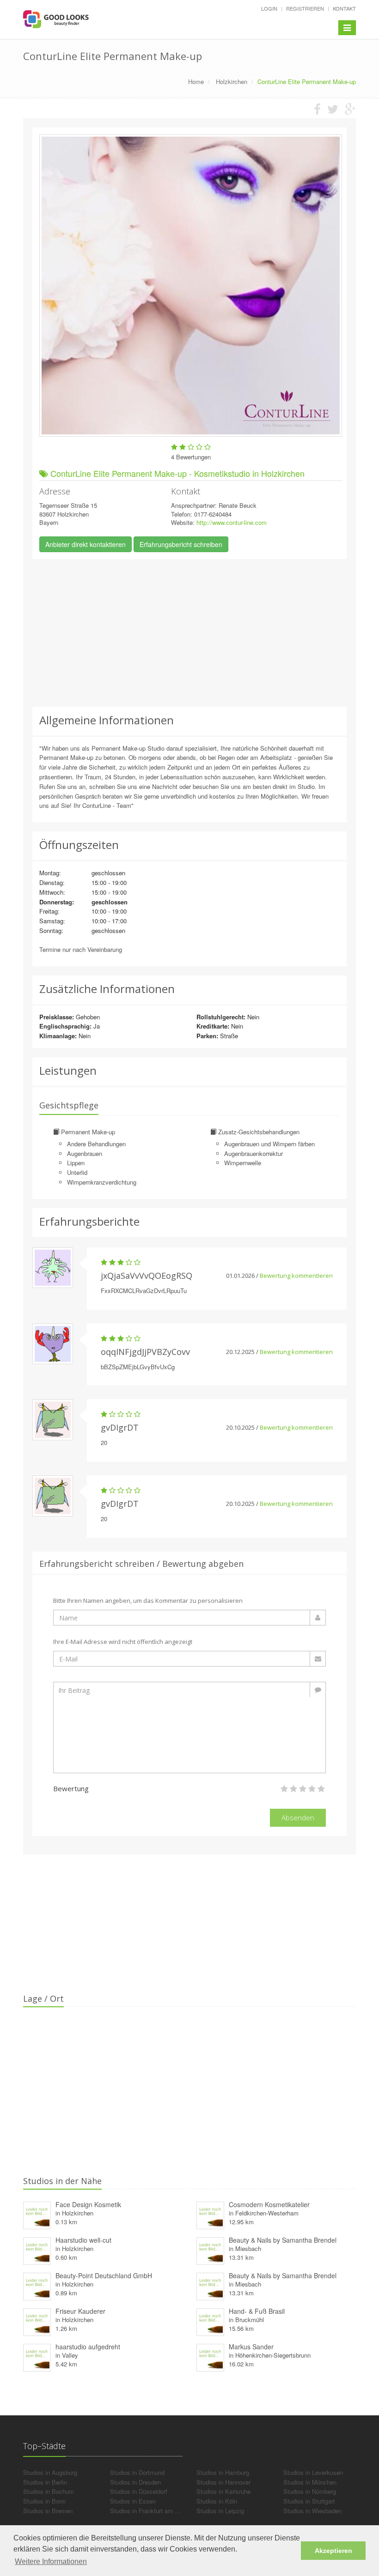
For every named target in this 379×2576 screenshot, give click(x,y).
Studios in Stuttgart (309, 2501)
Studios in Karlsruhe (223, 2491)
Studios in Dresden (135, 2482)
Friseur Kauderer (80, 2311)
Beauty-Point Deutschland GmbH (104, 2275)
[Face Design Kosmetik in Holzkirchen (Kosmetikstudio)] (37, 2214)
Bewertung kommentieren (296, 1276)
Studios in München (310, 2482)
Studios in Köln (217, 2501)
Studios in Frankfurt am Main (149, 2511)
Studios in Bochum (49, 2491)
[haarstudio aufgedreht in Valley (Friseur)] (37, 2356)
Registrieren (305, 8)
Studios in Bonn (44, 2501)
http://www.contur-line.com (232, 522)
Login (269, 8)
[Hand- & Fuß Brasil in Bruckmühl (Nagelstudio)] (210, 2320)
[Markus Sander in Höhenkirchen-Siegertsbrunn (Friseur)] (210, 2356)
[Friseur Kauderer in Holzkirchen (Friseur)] (37, 2320)
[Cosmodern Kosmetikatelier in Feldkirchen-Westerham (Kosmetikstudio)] (210, 2214)
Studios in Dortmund (137, 2472)
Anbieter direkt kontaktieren (86, 544)
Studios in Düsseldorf (139, 2491)
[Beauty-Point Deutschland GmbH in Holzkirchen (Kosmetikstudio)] (37, 2285)
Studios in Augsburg (50, 2472)
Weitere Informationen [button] (51, 2561)
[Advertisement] (189, 633)
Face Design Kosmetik (88, 2204)
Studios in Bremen (48, 2511)
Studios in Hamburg (223, 2472)
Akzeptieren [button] (333, 2551)
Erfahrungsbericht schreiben (181, 544)
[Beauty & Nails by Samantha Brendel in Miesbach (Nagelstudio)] (210, 2285)
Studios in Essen (133, 2501)
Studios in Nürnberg (310, 2491)
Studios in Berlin (45, 2482)
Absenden (298, 1818)
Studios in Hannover (223, 2482)
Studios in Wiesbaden (312, 2511)
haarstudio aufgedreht (88, 2347)
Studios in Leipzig (220, 2511)
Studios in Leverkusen (313, 2472)
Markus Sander (251, 2347)
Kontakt (344, 8)
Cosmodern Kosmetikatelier (269, 2204)
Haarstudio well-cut (83, 2240)
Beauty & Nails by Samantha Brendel (283, 2240)
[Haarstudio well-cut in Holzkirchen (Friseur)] (37, 2249)
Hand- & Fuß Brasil (257, 2311)
